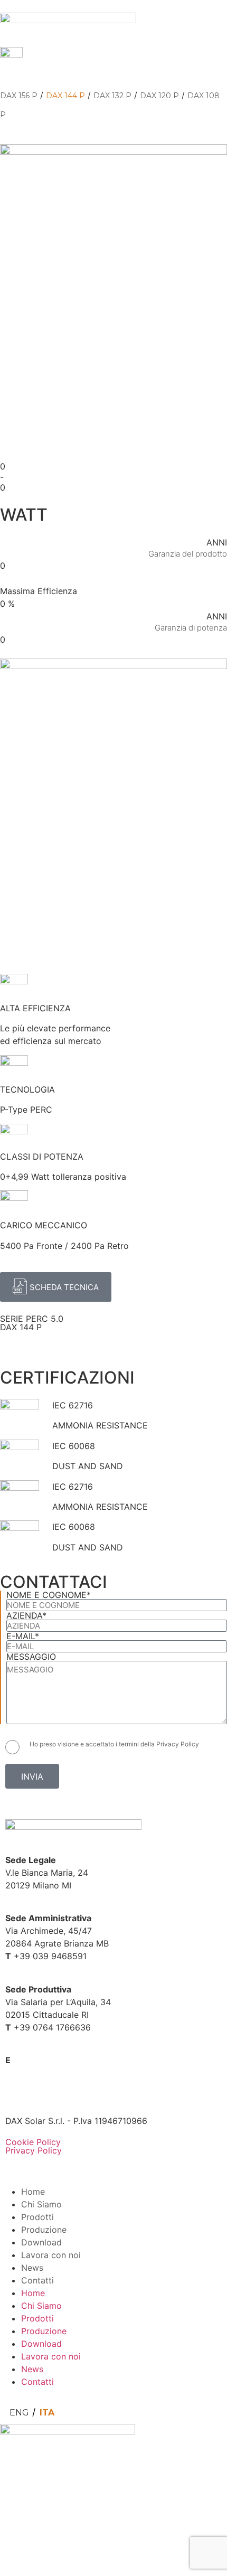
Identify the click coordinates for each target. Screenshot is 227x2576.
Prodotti (37, 2217)
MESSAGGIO (31, 1657)
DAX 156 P (19, 96)
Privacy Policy (34, 2150)
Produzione (44, 2230)
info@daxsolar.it (45, 2060)
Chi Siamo (41, 2204)
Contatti (37, 2280)
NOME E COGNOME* (49, 1595)
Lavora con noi (51, 2255)
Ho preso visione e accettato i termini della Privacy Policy (114, 1744)
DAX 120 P (159, 96)
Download (41, 2242)
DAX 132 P (112, 96)
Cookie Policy (33, 2142)
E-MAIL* (23, 1636)
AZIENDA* (26, 1615)
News (32, 2268)
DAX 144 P (65, 96)
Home (33, 2192)
